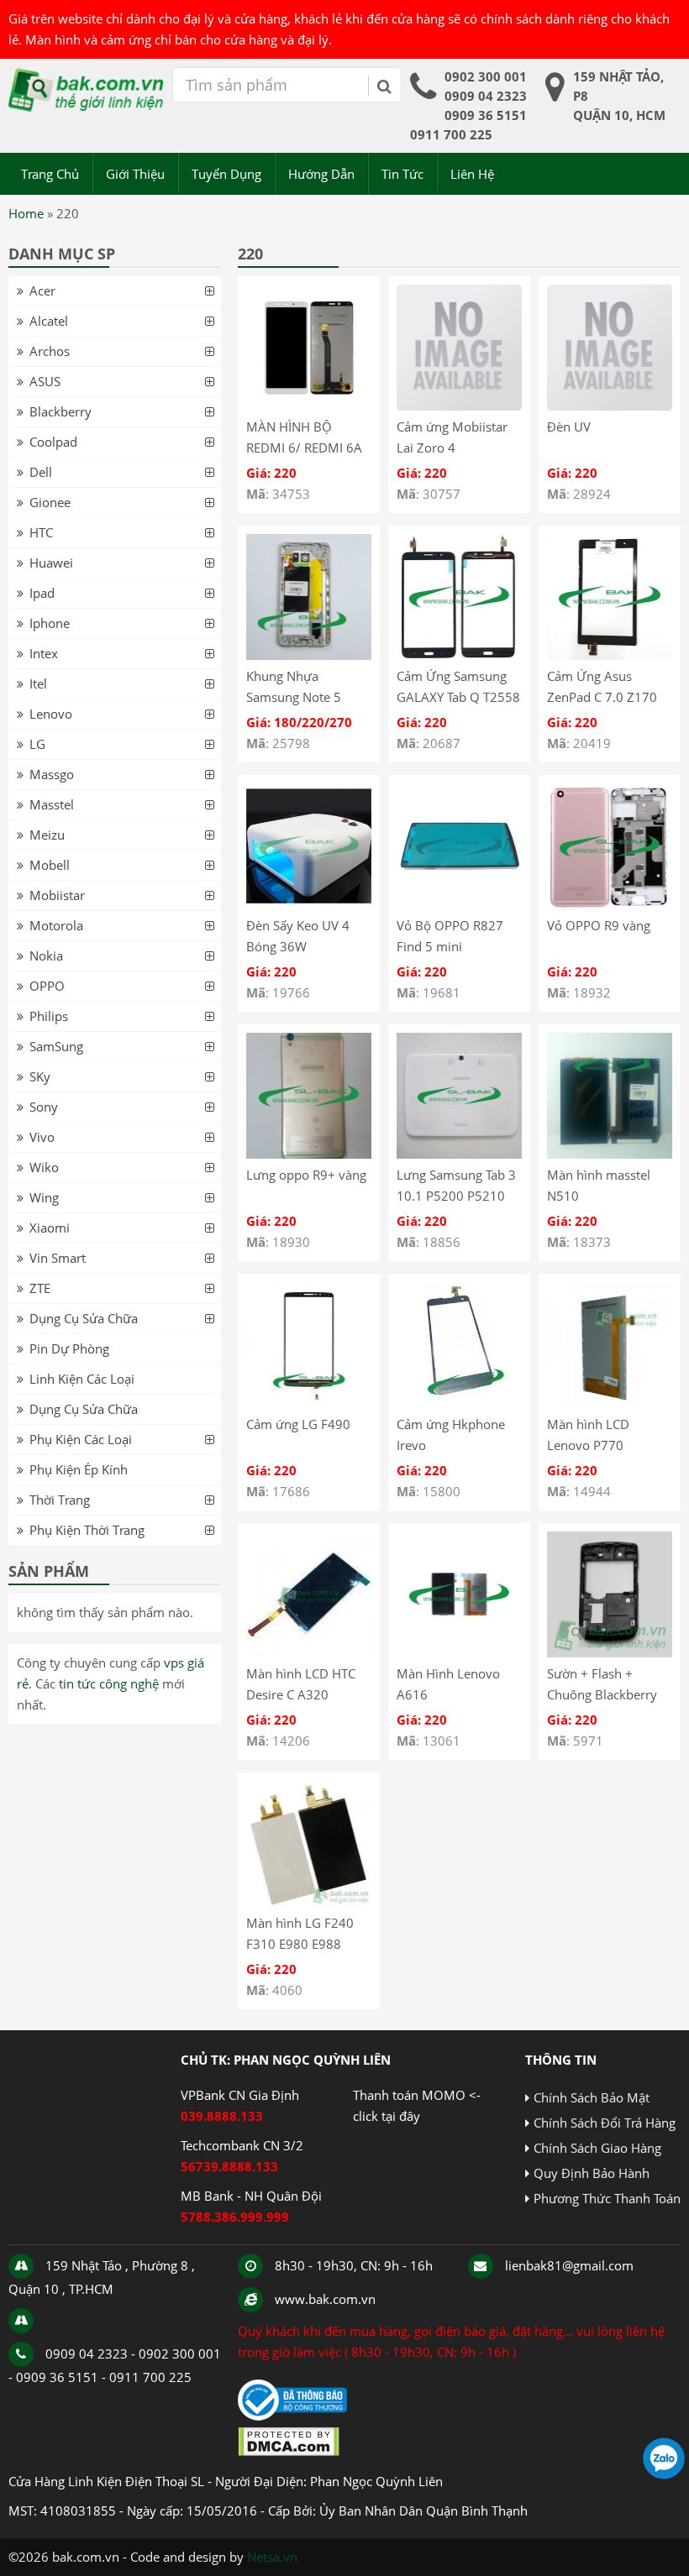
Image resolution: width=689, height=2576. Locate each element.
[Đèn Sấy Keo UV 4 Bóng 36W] (309, 904)
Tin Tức (402, 174)
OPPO (47, 986)
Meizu (47, 835)
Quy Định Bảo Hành (592, 2173)
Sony (44, 1107)
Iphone (50, 623)
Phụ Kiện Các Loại (81, 1439)
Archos (50, 351)
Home (26, 213)
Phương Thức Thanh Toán (607, 2198)
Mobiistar (57, 895)
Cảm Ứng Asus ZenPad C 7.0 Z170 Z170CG (602, 697)
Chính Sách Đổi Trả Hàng (605, 2123)
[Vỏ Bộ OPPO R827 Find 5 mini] (459, 904)
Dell (41, 472)
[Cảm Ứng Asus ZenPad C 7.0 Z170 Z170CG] (610, 655)
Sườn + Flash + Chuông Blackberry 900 (602, 1694)
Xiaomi (50, 1228)
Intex (44, 653)
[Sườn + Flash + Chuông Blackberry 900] (610, 1652)
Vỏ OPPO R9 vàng (599, 925)
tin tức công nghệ (109, 1683)
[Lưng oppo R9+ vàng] (309, 1154)
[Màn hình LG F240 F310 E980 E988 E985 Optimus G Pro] (309, 1902)
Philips (49, 1016)
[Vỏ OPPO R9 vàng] (610, 904)
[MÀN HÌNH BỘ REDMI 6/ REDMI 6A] (309, 406)
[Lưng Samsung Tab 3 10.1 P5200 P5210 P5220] (459, 1154)
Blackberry (60, 411)
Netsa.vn (272, 2557)
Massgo (52, 774)
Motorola (56, 925)
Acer (42, 291)
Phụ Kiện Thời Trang (87, 1530)
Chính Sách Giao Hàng (597, 2148)
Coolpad (53, 442)
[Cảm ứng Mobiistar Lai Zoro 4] (459, 406)
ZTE (40, 1288)
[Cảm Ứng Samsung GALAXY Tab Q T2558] (459, 655)
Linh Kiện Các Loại (82, 1379)
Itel (38, 683)
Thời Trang (60, 1500)
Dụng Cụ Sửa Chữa (84, 1318)
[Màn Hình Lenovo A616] (459, 1652)
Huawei (51, 563)
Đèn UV (569, 427)
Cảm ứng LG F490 (298, 1424)
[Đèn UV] (610, 406)
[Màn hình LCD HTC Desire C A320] (309, 1652)
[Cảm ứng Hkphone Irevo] (459, 1403)
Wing (44, 1197)
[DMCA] (289, 2452)
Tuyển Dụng (226, 174)
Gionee (50, 502)
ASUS (45, 381)
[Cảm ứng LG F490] (309, 1403)
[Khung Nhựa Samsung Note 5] (309, 655)
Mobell (50, 865)
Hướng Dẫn (321, 174)
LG (37, 744)
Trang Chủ (50, 174)
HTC (41, 532)
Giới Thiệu (135, 174)
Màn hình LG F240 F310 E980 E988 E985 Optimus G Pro (306, 1944)
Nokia (46, 956)
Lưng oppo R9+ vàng (306, 1175)
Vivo (42, 1137)
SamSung (56, 1046)
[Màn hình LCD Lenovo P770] (610, 1403)
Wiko (44, 1167)
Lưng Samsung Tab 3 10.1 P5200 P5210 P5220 (456, 1196)
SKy (40, 1076)
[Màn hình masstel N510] (610, 1154)
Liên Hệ (472, 174)
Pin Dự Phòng (69, 1348)
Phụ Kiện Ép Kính (79, 1469)
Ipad (42, 593)
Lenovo (51, 714)
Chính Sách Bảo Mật (592, 2097)
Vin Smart (58, 1258)
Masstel (52, 804)
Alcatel (49, 321)
